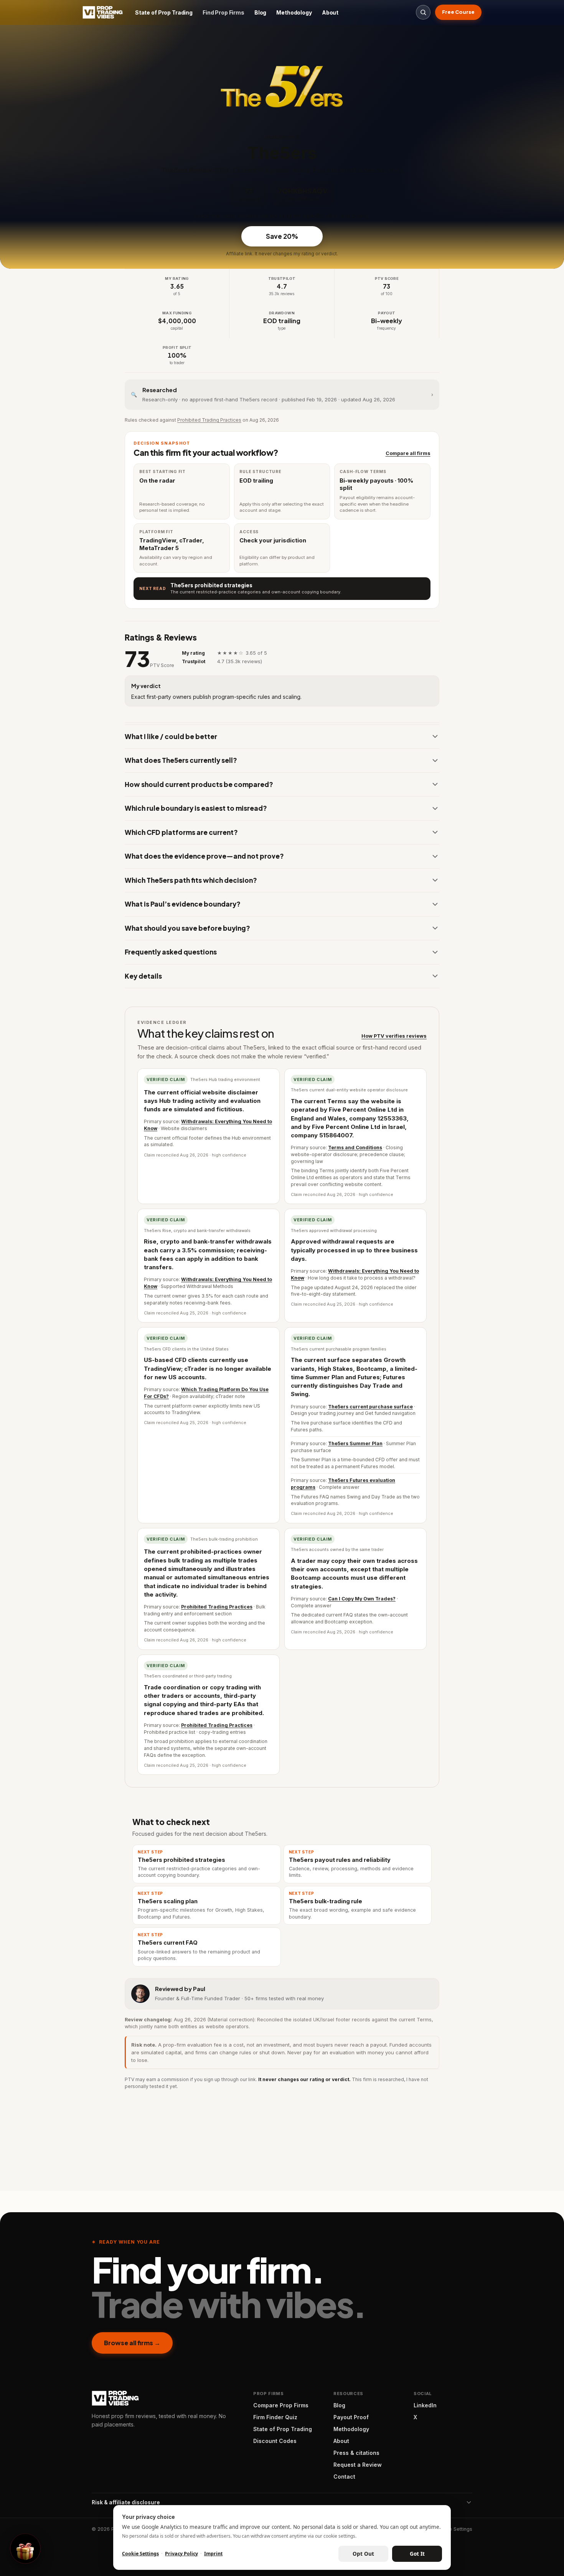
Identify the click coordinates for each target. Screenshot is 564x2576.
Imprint (213, 2554)
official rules (277, 1364)
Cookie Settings (140, 2554)
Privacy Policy (181, 2554)
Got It (417, 2554)
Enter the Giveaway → (282, 1346)
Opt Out (363, 2554)
